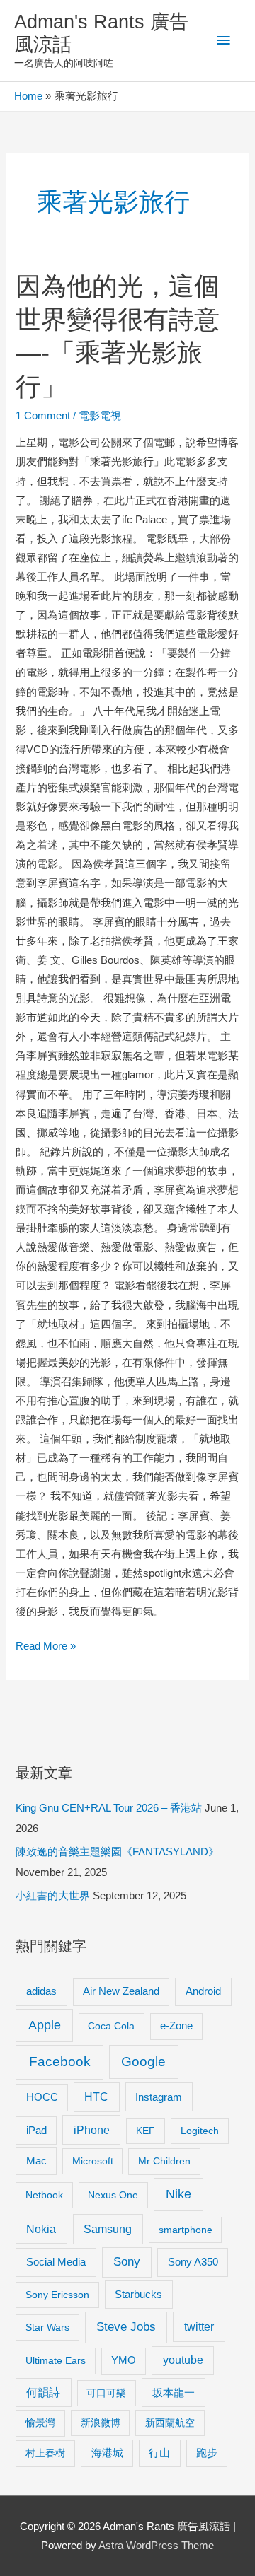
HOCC (42, 2097)
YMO (124, 2360)
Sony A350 (193, 2262)
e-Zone (176, 2026)
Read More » (46, 1648)
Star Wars (47, 2327)
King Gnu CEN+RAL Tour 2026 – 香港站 (109, 1808)
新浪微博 (101, 2423)
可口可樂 (106, 2393)
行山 (159, 2453)
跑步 (207, 2453)
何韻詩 (43, 2393)
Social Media (56, 2262)
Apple (45, 2025)
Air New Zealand (121, 1991)
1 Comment (43, 416)
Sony (127, 2262)
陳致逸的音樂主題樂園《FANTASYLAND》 (117, 1852)
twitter (199, 2326)
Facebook (60, 2062)
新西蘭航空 (170, 2423)
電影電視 (100, 416)
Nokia (41, 2229)
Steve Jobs (126, 2327)
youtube (183, 2360)
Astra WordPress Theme (156, 2546)
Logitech (200, 2131)
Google (143, 2062)
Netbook (44, 2195)
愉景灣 (40, 2423)
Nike (178, 2194)
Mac (36, 2161)
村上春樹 (45, 2453)
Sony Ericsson (57, 2295)
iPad (36, 2130)
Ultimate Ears (56, 2360)
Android (203, 1991)
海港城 (107, 2453)
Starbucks (138, 2294)
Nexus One (113, 2195)
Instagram (159, 2097)
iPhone (92, 2130)
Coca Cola (111, 2026)
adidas (41, 1991)
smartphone (186, 2230)
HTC (96, 2097)
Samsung (108, 2229)
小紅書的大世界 (53, 1896)
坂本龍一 (174, 2393)
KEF (146, 2131)
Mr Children (164, 2161)
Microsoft (93, 2161)
